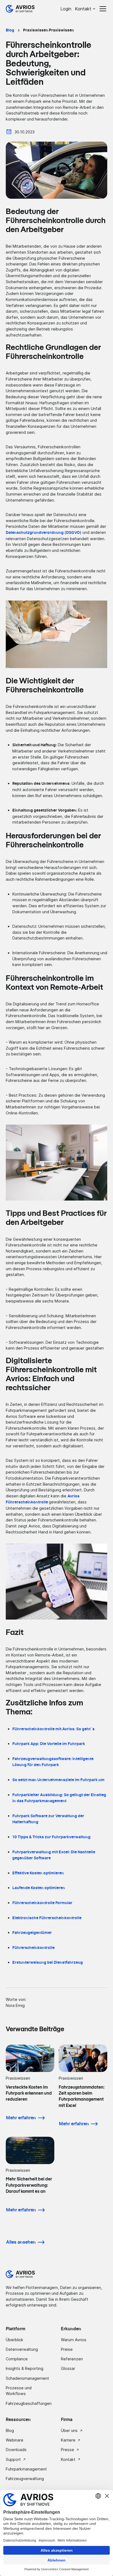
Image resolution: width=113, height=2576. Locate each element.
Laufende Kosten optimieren (39, 1888)
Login (66, 9)
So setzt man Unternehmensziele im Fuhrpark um (58, 1780)
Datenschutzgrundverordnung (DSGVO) (44, 533)
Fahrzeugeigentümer (32, 1933)
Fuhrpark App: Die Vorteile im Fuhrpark (49, 1744)
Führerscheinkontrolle (33, 1948)
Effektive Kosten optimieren (38, 1873)
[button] (86, 9)
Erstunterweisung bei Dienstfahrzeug (48, 1962)
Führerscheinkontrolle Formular (42, 1903)
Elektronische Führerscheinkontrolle (47, 1918)
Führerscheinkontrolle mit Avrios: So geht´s (53, 1729)
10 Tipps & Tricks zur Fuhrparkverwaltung (51, 1837)
